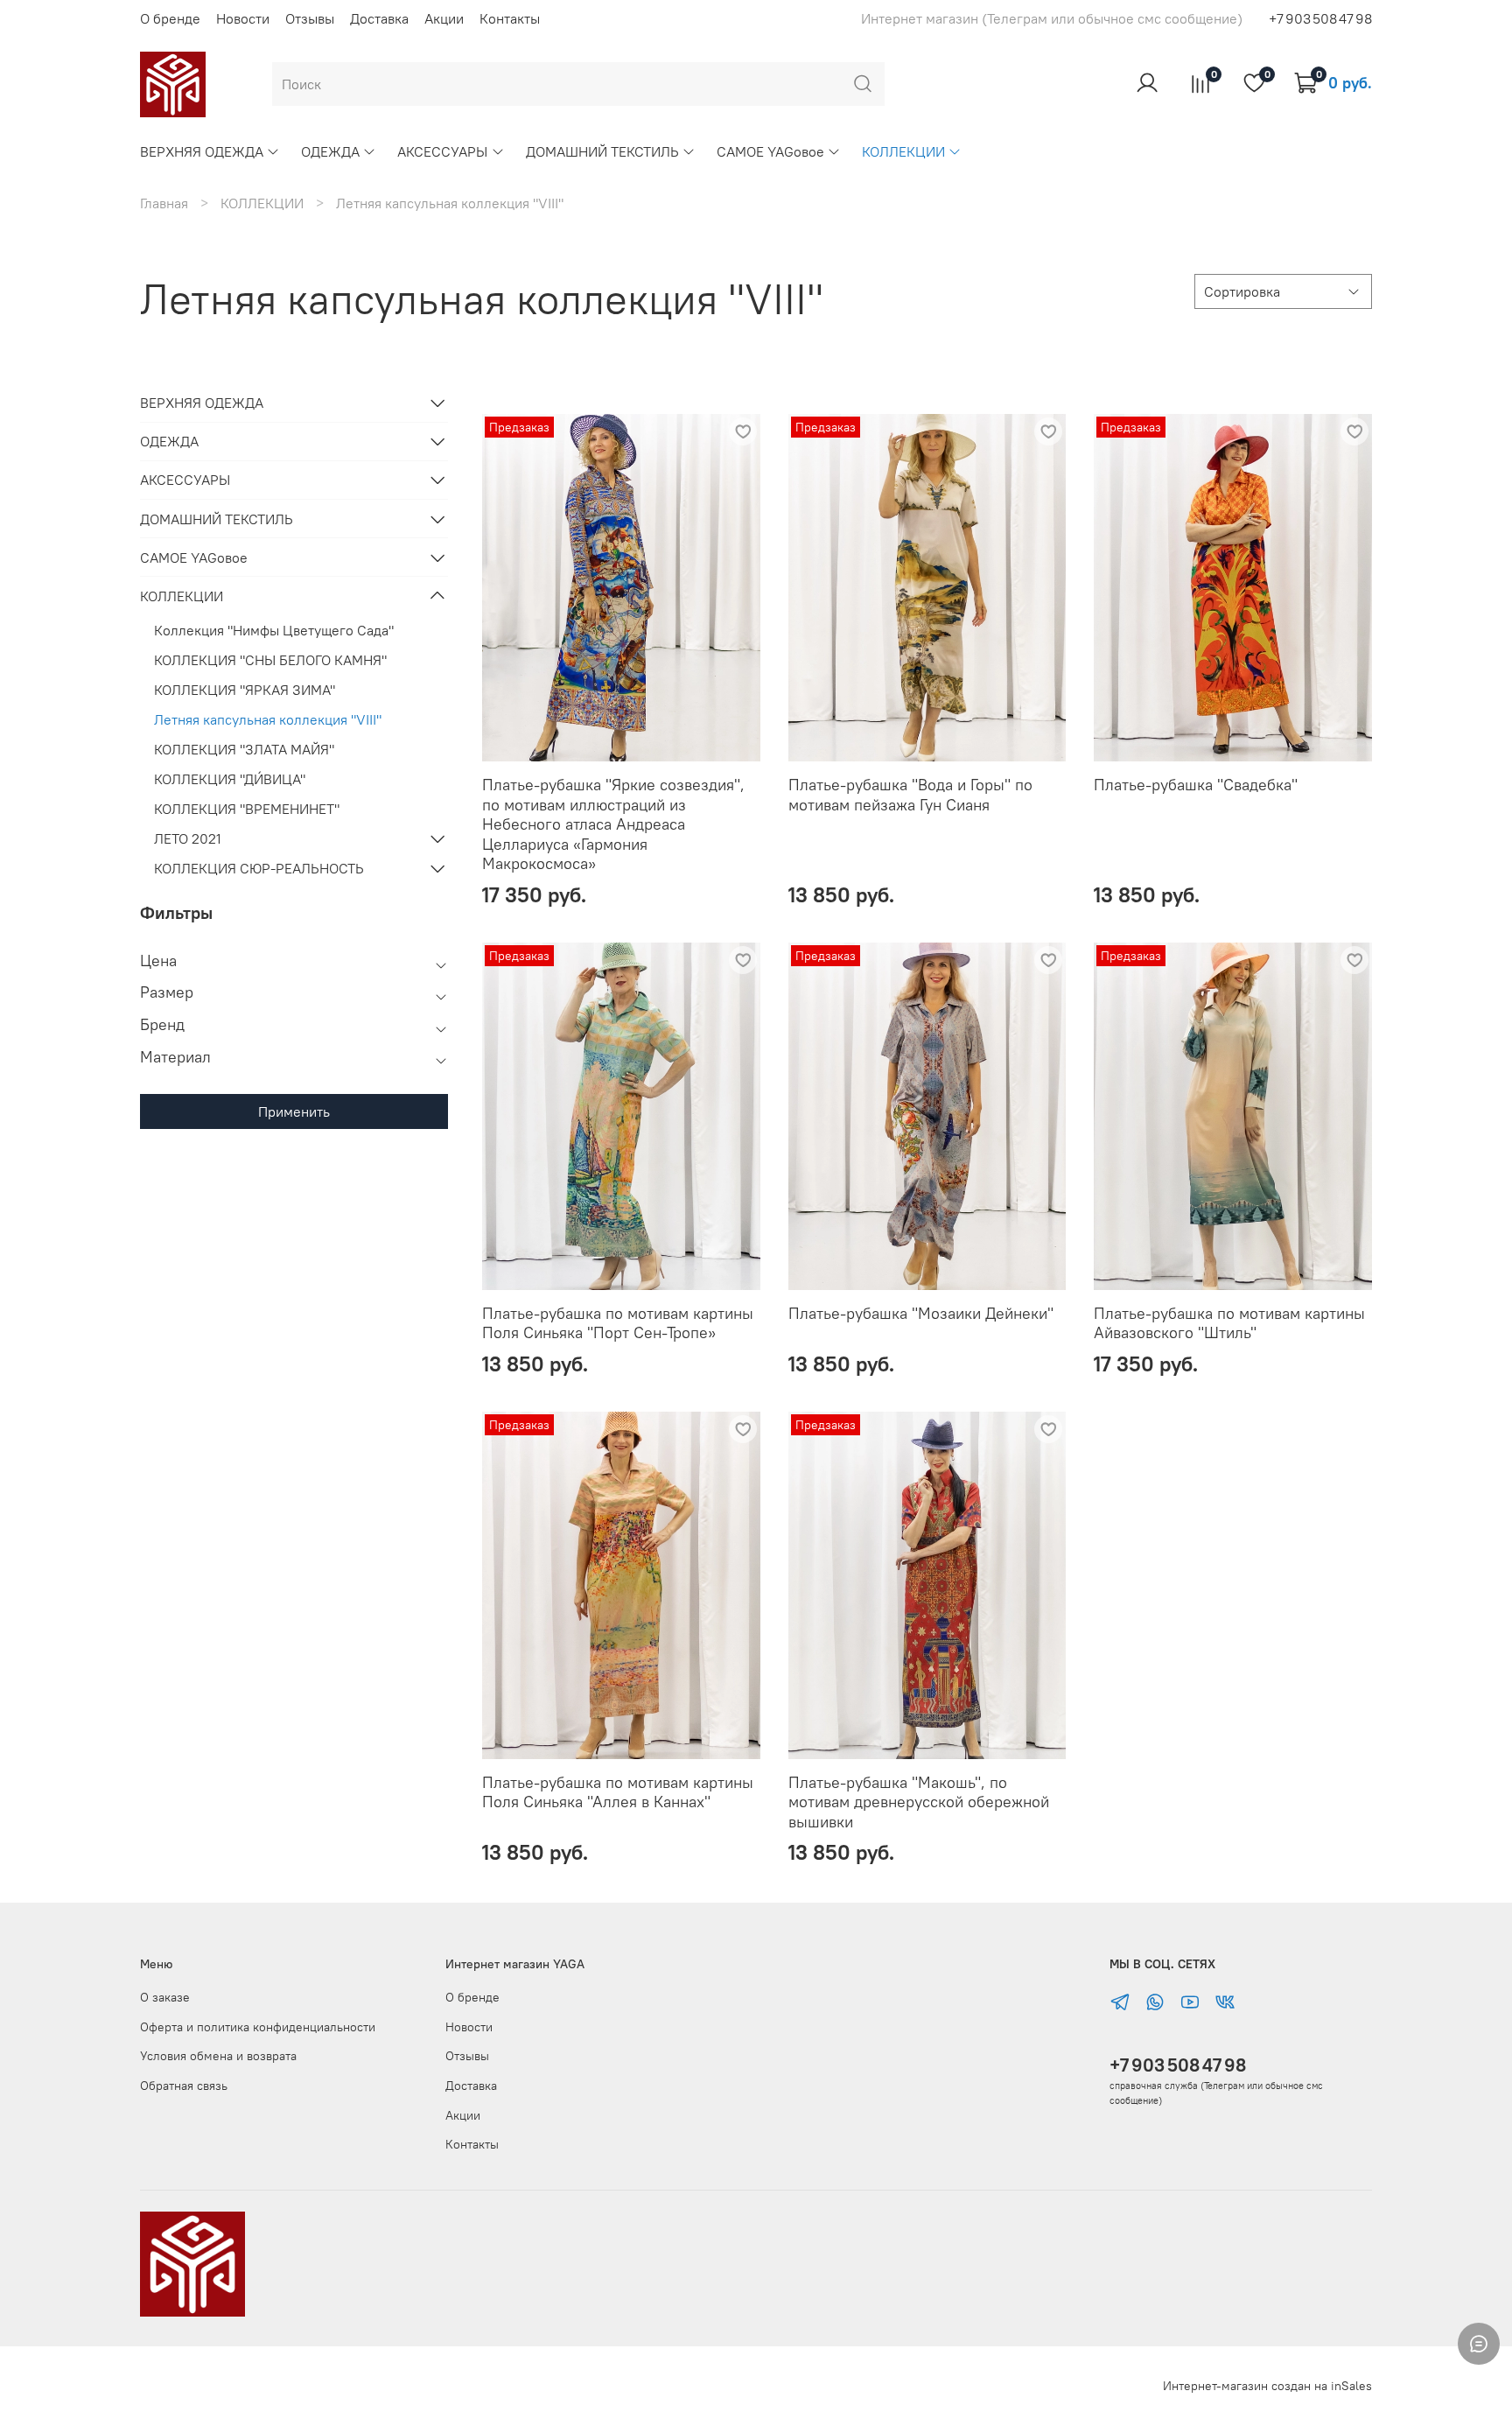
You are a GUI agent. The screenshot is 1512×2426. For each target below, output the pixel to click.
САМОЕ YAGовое (770, 151)
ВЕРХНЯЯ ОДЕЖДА (202, 151)
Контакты (510, 18)
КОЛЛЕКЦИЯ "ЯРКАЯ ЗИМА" (245, 690)
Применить (294, 1111)
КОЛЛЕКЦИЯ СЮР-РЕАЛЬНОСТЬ (259, 868)
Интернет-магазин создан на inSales (1267, 2386)
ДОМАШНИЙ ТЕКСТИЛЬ (602, 151)
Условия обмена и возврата (218, 2056)
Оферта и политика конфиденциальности (258, 2027)
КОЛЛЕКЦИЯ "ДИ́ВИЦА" (230, 779)
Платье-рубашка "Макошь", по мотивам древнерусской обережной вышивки (919, 1802)
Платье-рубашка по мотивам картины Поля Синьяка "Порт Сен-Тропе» (618, 1323)
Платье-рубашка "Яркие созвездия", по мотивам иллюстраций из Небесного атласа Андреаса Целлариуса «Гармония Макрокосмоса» (613, 824)
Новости (243, 18)
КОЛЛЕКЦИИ (903, 151)
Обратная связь (184, 2086)
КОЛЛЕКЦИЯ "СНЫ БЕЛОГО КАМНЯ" (270, 660)
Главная (164, 203)
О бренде (170, 18)
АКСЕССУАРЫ (442, 151)
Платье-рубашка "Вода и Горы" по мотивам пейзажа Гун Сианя (910, 795)
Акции (444, 18)
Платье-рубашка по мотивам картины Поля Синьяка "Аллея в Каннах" (618, 1792)
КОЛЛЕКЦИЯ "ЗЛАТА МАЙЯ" (244, 749)
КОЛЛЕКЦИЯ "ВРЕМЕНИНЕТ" (247, 809)
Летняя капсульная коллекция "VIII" (268, 719)
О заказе (165, 1997)
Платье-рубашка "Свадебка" (1196, 785)
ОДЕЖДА (330, 151)
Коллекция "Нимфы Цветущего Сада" (274, 630)
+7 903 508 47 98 (1178, 2065)
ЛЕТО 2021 (188, 838)
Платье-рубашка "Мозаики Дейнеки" (921, 1313)
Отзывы (310, 18)
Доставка (379, 18)
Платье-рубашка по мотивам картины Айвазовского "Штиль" (1229, 1323)
